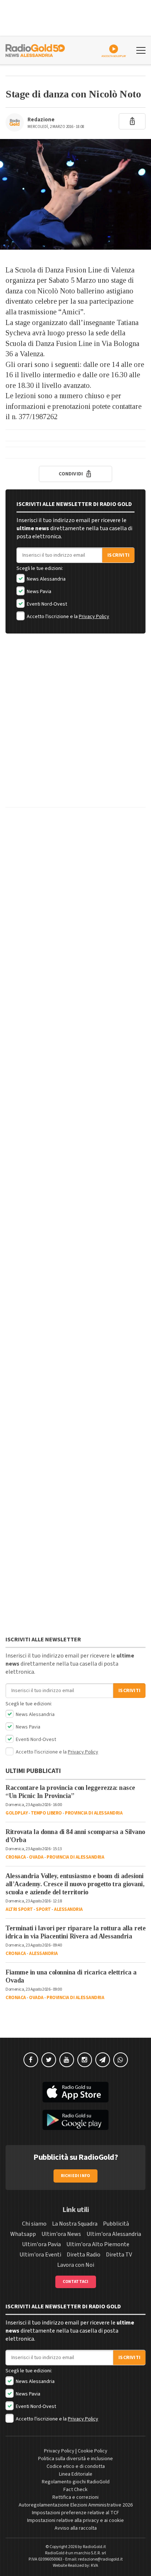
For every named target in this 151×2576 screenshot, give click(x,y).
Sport (43, 1909)
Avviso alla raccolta (76, 2528)
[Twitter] (49, 2060)
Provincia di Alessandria (94, 1813)
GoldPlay (16, 1813)
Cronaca (16, 1857)
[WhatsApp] (121, 2060)
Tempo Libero (46, 1813)
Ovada (36, 1857)
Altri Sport (19, 1909)
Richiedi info (76, 2176)
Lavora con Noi (76, 2265)
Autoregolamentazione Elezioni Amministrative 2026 (76, 2505)
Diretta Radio (84, 2255)
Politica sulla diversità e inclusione (75, 2459)
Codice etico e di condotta (76, 2466)
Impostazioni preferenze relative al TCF (75, 2513)
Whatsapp (23, 2234)
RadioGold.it (94, 2547)
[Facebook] (31, 2060)
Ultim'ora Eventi (40, 2255)
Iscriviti (118, 555)
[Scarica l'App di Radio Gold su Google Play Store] (75, 2120)
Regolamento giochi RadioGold (76, 2482)
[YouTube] (67, 2060)
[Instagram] (85, 2060)
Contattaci (76, 2282)
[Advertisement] (75, 726)
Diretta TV (119, 2255)
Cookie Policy (93, 2451)
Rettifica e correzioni (75, 2497)
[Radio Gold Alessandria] (35, 50)
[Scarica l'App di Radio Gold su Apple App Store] (75, 2092)
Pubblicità (116, 2224)
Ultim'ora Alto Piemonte (98, 2244)
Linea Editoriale (76, 2474)
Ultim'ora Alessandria (114, 2234)
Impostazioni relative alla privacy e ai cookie (75, 2520)
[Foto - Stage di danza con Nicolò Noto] (75, 194)
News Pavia (38, 592)
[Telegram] (103, 2060)
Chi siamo (34, 2224)
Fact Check (75, 2490)
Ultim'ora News (61, 2234)
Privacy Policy (94, 617)
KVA (95, 2566)
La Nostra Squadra (75, 2224)
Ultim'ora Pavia (41, 2244)
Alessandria (68, 1909)
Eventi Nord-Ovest (46, 604)
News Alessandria (46, 579)
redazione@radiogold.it (100, 2559)
